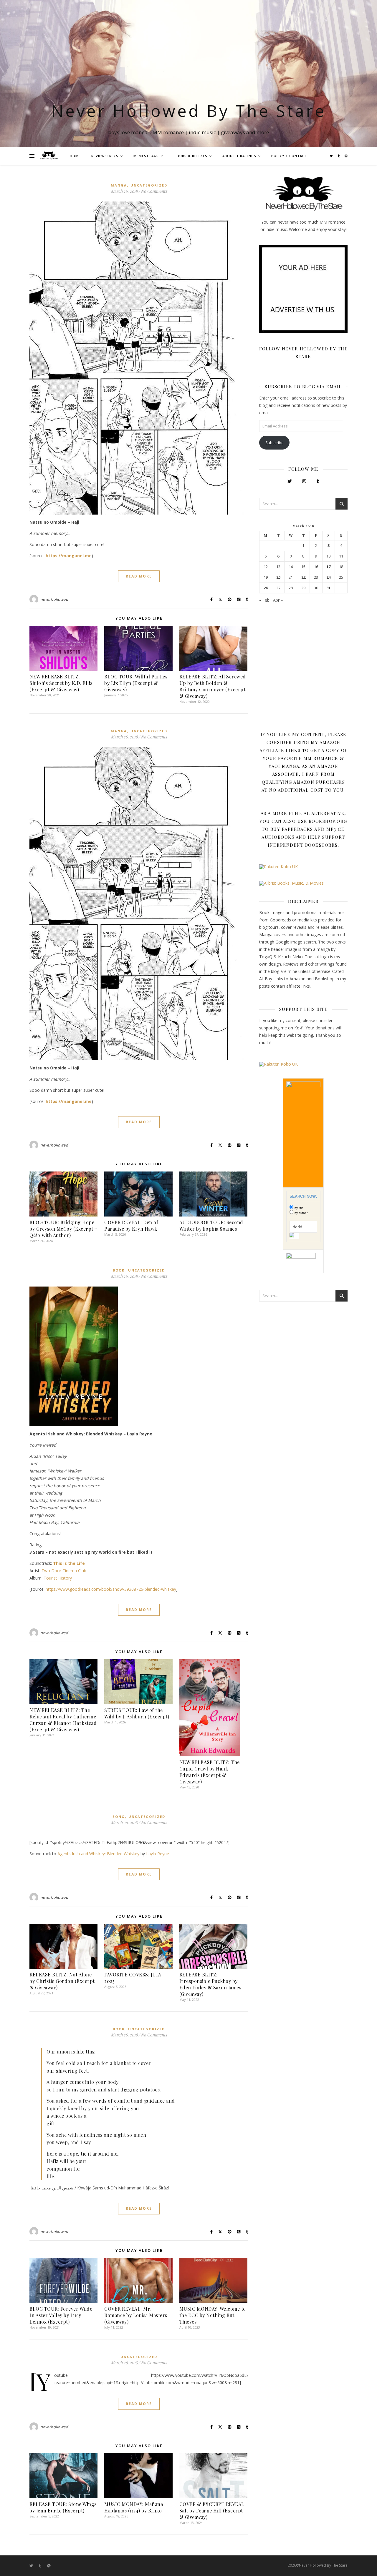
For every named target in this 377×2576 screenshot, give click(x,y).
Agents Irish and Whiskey (81, 1854)
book (119, 1270)
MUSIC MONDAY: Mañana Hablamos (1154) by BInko (134, 2507)
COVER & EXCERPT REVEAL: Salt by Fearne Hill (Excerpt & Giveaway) (213, 2511)
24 (328, 577)
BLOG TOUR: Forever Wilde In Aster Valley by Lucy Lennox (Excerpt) (61, 2315)
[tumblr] (339, 156)
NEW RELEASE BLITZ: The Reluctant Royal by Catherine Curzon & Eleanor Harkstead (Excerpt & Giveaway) (63, 1720)
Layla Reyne (158, 1854)
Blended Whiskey (123, 1854)
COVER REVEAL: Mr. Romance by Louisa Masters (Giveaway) (136, 2315)
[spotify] (346, 156)
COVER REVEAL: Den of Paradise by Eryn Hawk (131, 1225)
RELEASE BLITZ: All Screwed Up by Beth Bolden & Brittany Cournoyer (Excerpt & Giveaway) (213, 686)
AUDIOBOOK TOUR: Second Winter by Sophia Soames (211, 1225)
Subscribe (275, 443)
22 (303, 577)
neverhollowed (54, 599)
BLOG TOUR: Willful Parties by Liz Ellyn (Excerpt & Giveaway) (136, 683)
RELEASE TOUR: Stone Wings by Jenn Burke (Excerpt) (63, 2507)
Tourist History (58, 1578)
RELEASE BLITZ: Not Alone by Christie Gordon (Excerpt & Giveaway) (62, 1981)
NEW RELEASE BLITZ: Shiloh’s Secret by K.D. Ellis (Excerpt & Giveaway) (61, 683)
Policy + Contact (289, 156)
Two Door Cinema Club (64, 1571)
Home (75, 156)
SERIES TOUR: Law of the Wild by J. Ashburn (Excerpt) (137, 1713)
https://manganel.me (69, 556)
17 (328, 567)
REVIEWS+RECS (105, 156)
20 (278, 577)
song (119, 1817)
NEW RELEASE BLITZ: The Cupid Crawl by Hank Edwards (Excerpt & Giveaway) (210, 1772)
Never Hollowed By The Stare (189, 110)
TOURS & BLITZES (191, 156)
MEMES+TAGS (146, 156)
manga (119, 185)
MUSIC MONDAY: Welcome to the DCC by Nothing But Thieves (213, 2315)
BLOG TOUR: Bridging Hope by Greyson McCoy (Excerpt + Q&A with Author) (63, 1229)
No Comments (154, 191)
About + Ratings (239, 156)
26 (266, 588)
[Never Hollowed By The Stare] (49, 156)
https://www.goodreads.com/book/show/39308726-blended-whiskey (111, 1589)
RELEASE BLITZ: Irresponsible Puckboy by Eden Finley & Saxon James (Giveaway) (210, 1984)
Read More (139, 576)
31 (328, 588)
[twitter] (332, 156)
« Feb (264, 600)
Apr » (278, 600)
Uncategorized (149, 185)
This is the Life (69, 1563)
